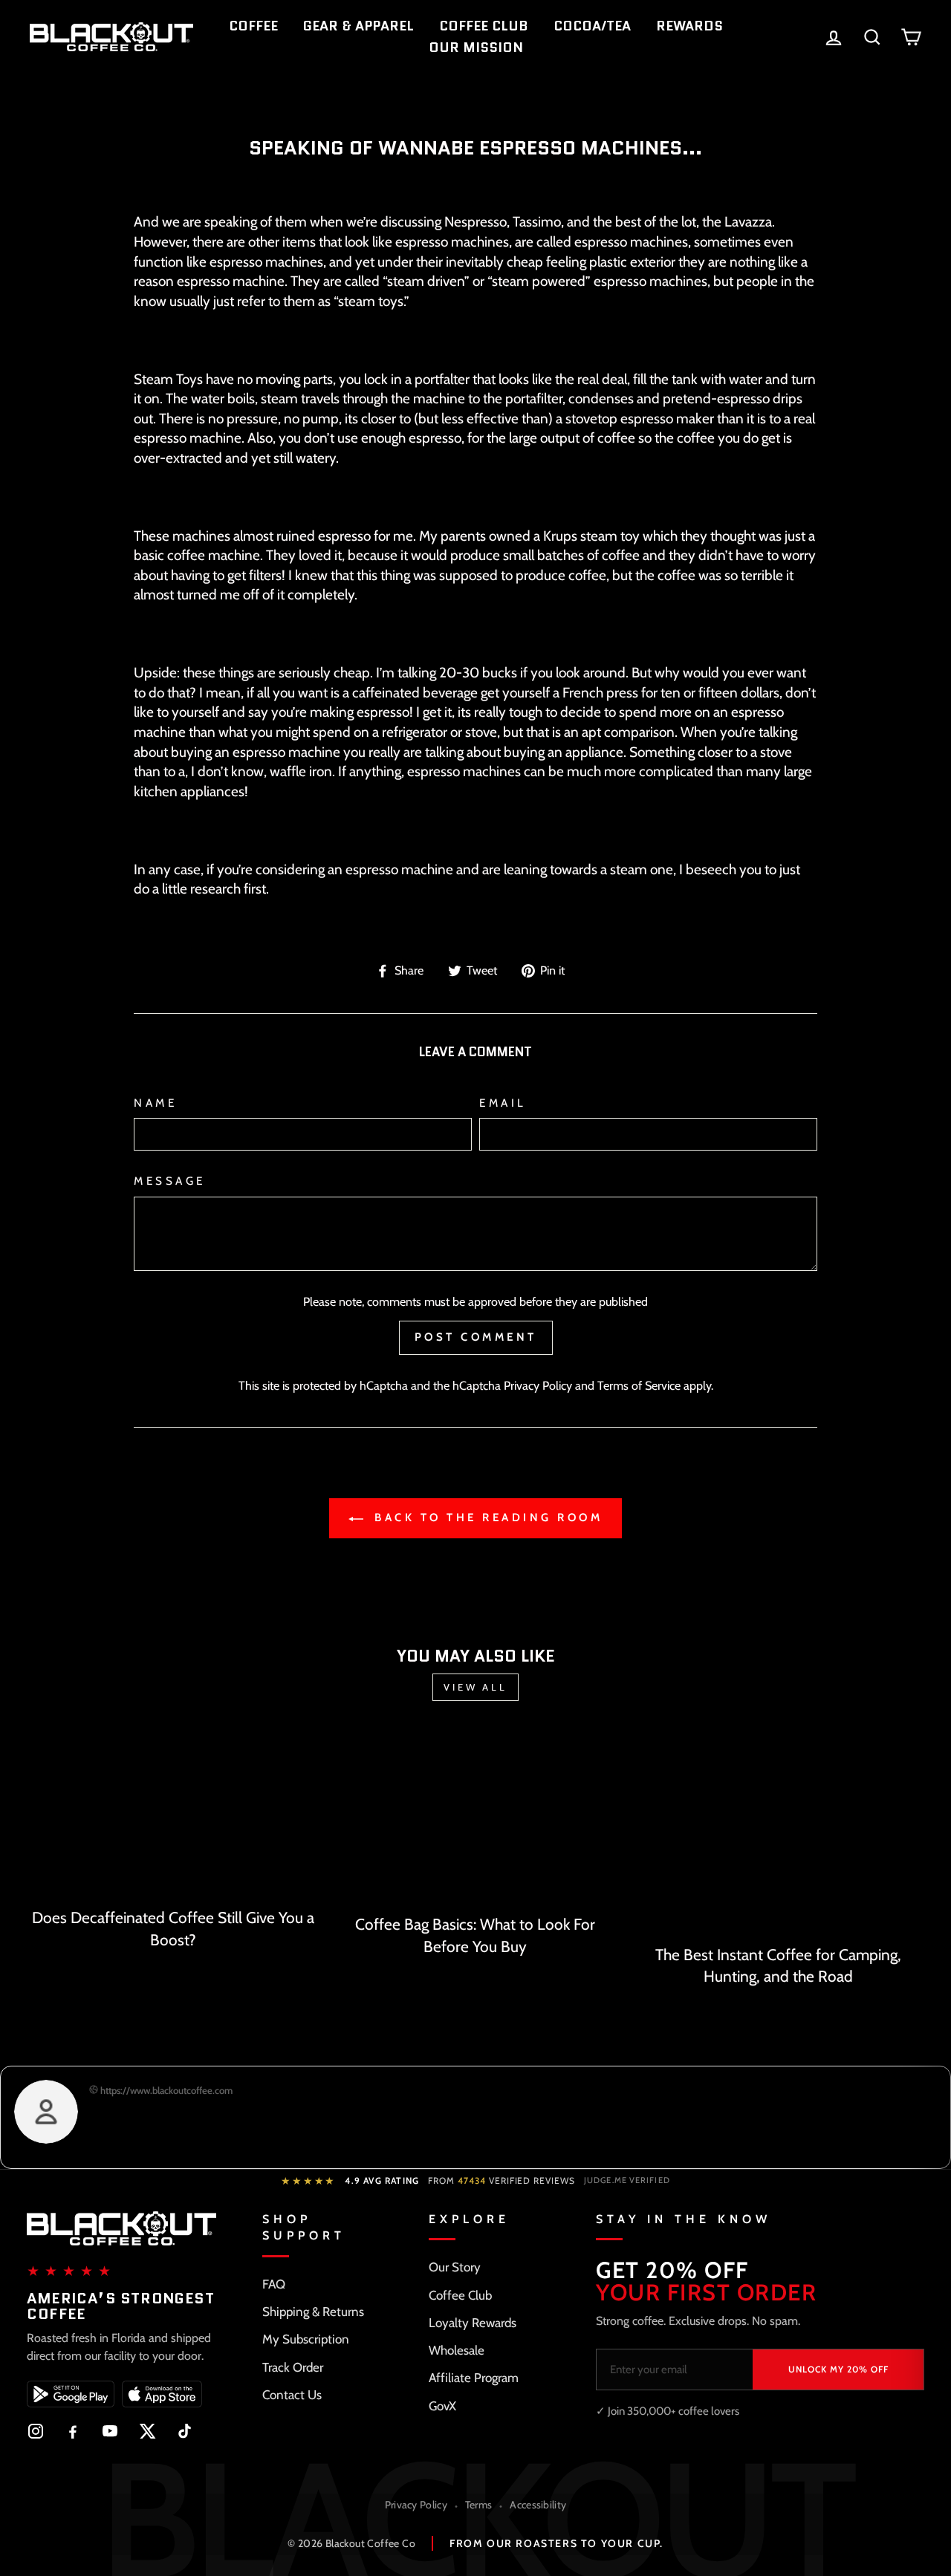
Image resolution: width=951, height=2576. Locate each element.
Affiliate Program (474, 2378)
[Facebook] (73, 2431)
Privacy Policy (538, 1385)
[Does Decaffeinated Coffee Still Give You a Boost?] (173, 1815)
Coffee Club (460, 2295)
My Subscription (306, 2339)
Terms (479, 2505)
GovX (442, 2406)
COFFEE (253, 26)
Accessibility (538, 2505)
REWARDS (689, 26)
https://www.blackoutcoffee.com (165, 2090)
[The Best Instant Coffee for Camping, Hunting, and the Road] (778, 1834)
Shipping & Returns (313, 2312)
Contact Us (292, 2395)
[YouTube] (110, 2431)
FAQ (274, 2284)
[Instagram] (36, 2431)
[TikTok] (184, 2431)
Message (170, 1181)
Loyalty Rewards (473, 2323)
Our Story (455, 2267)
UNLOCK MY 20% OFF (838, 2369)
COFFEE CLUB (484, 26)
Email (503, 1103)
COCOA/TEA (592, 26)
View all (475, 1687)
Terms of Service (639, 1385)
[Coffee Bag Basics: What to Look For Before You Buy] (475, 1819)
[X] (147, 2431)
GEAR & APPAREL (358, 26)
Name (155, 1103)
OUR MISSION (476, 48)
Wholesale (457, 2350)
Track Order (293, 2367)
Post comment (476, 1337)
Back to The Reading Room (486, 1518)
